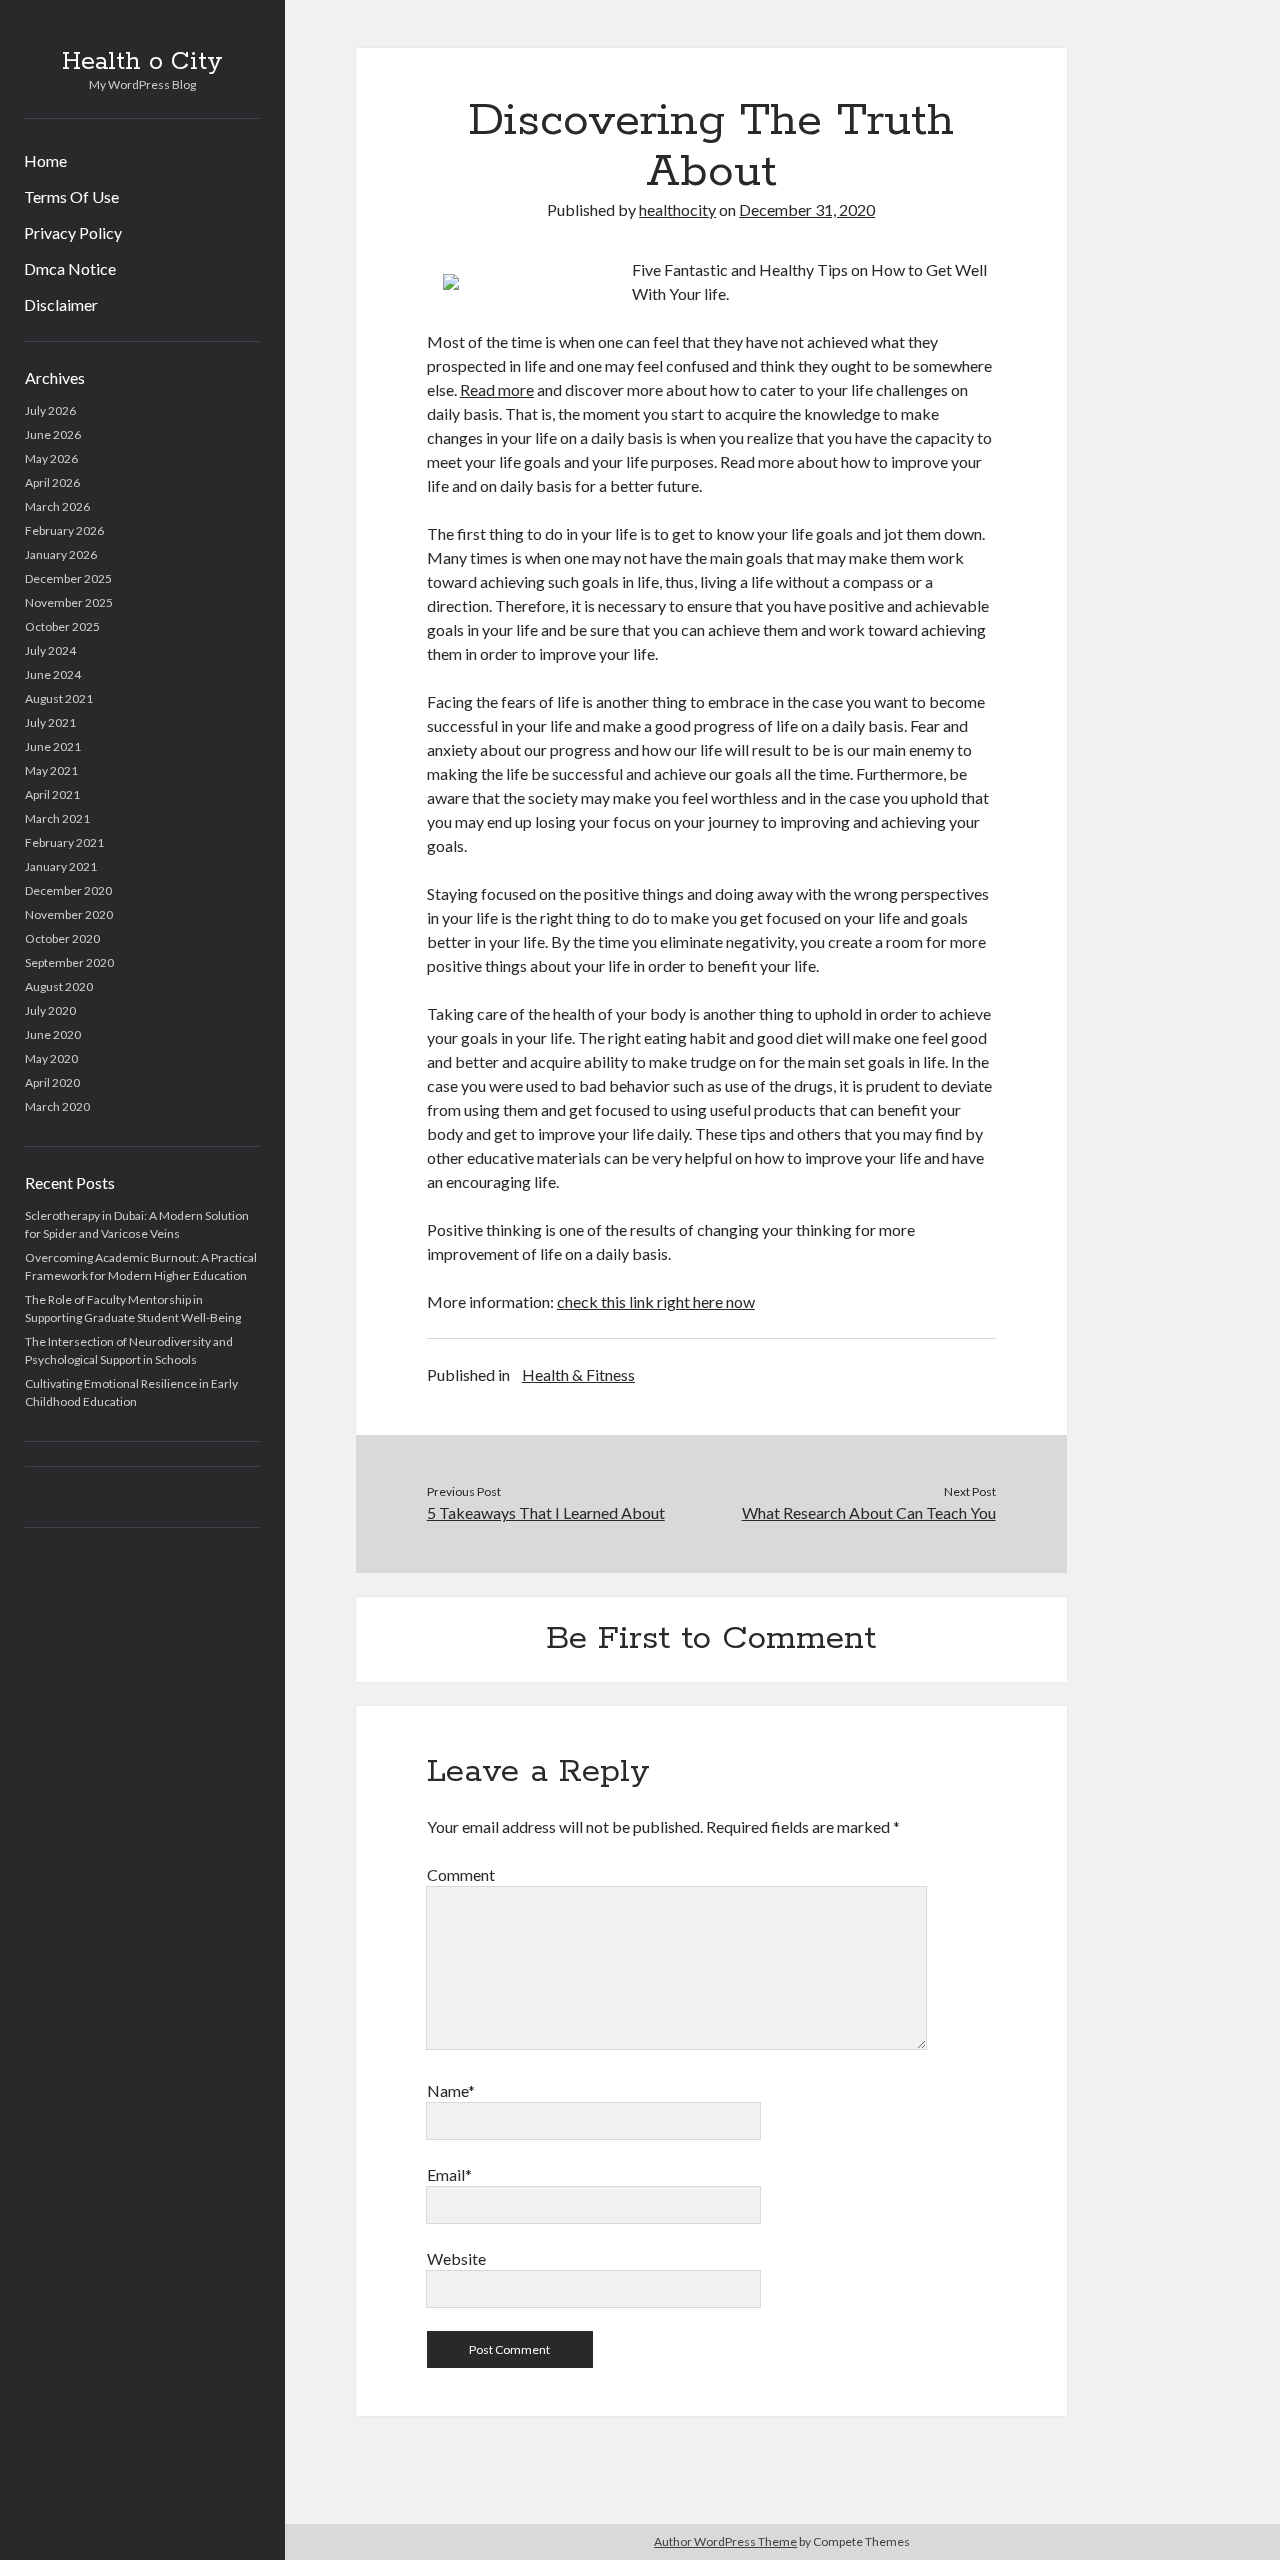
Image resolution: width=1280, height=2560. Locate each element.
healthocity (677, 209)
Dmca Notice (70, 268)
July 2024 (50, 650)
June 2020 (53, 1034)
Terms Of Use (71, 196)
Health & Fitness (578, 1374)
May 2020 (51, 1058)
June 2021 (53, 746)
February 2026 (64, 530)
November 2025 (69, 602)
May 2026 (51, 458)
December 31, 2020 (807, 209)
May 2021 (51, 770)
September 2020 (69, 962)
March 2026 (57, 506)
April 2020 (52, 1082)
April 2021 (52, 794)
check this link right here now (656, 1301)
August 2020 (59, 986)
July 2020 (50, 1010)
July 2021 (50, 722)
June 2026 (53, 434)
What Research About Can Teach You (868, 1512)
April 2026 (52, 482)
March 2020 (57, 1106)
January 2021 (61, 866)
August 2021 (59, 698)
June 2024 (53, 674)
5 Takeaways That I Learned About (546, 1512)
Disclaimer (61, 304)
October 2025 (62, 626)
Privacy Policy (73, 232)
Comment (461, 1874)
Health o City (142, 62)
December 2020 (68, 890)
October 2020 (62, 938)
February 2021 (64, 842)
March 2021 (57, 818)
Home (45, 160)
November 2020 (69, 914)
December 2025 (68, 578)
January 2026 (61, 554)
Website (456, 2258)
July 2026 (50, 410)
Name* (451, 2090)
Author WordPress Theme (725, 2541)
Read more (497, 389)
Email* (449, 2174)
